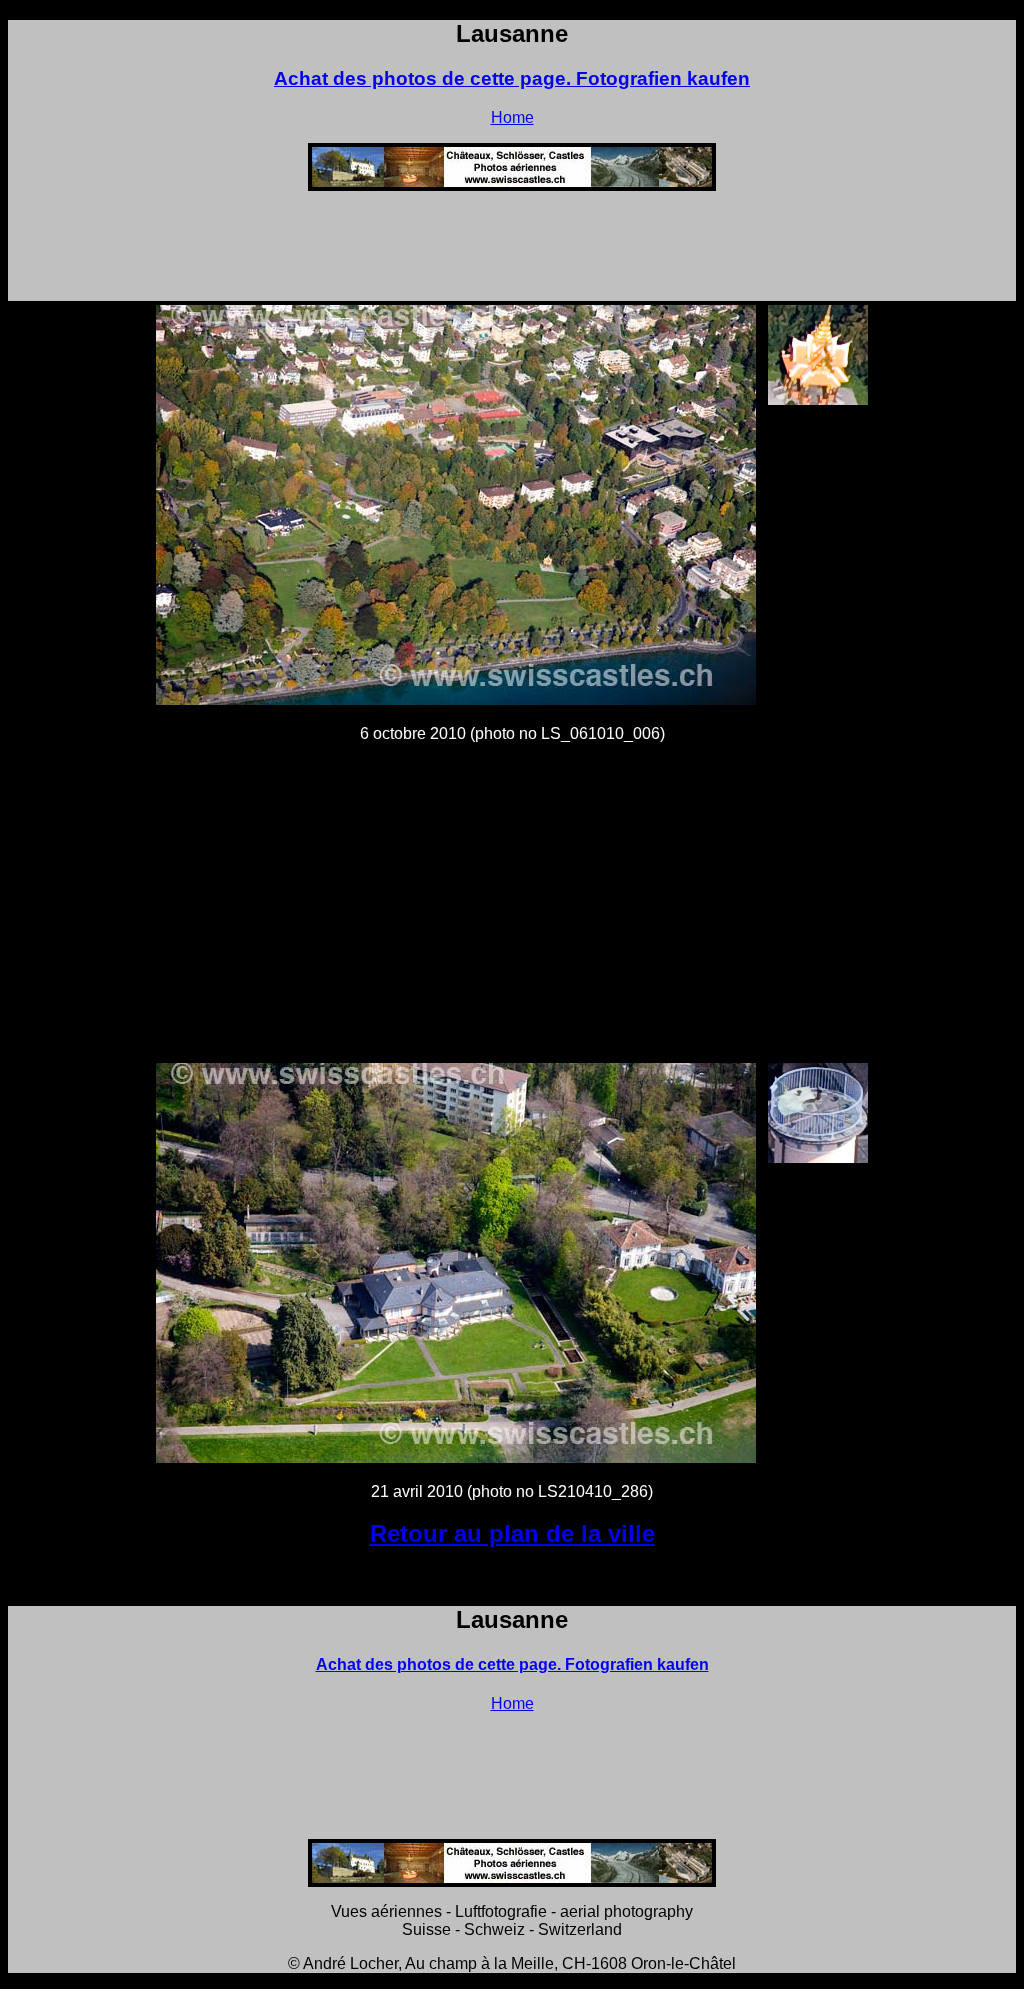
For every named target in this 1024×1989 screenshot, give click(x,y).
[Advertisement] (512, 252)
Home (512, 117)
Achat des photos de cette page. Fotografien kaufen (512, 78)
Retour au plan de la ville (512, 1533)
